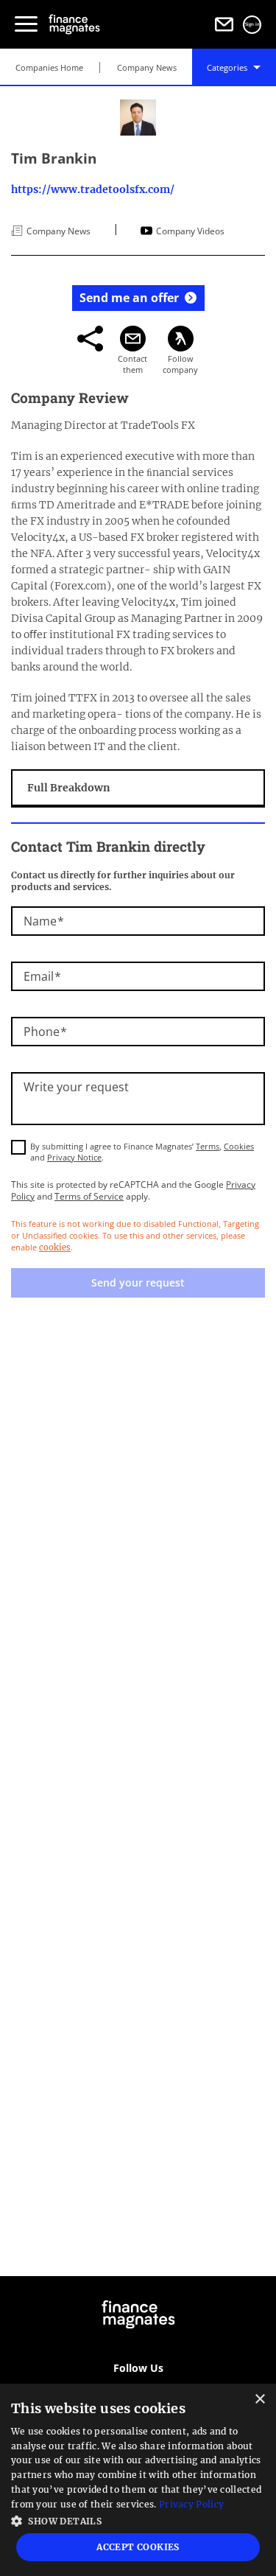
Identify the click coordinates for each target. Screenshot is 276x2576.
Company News (147, 67)
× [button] (259, 2400)
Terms (208, 1146)
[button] (138, 2520)
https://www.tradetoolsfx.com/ (93, 189)
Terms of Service (89, 1196)
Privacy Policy (191, 2504)
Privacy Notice (74, 1157)
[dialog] (138, 2480)
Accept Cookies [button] (138, 2547)
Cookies (239, 1146)
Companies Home (49, 67)
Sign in (252, 24)
